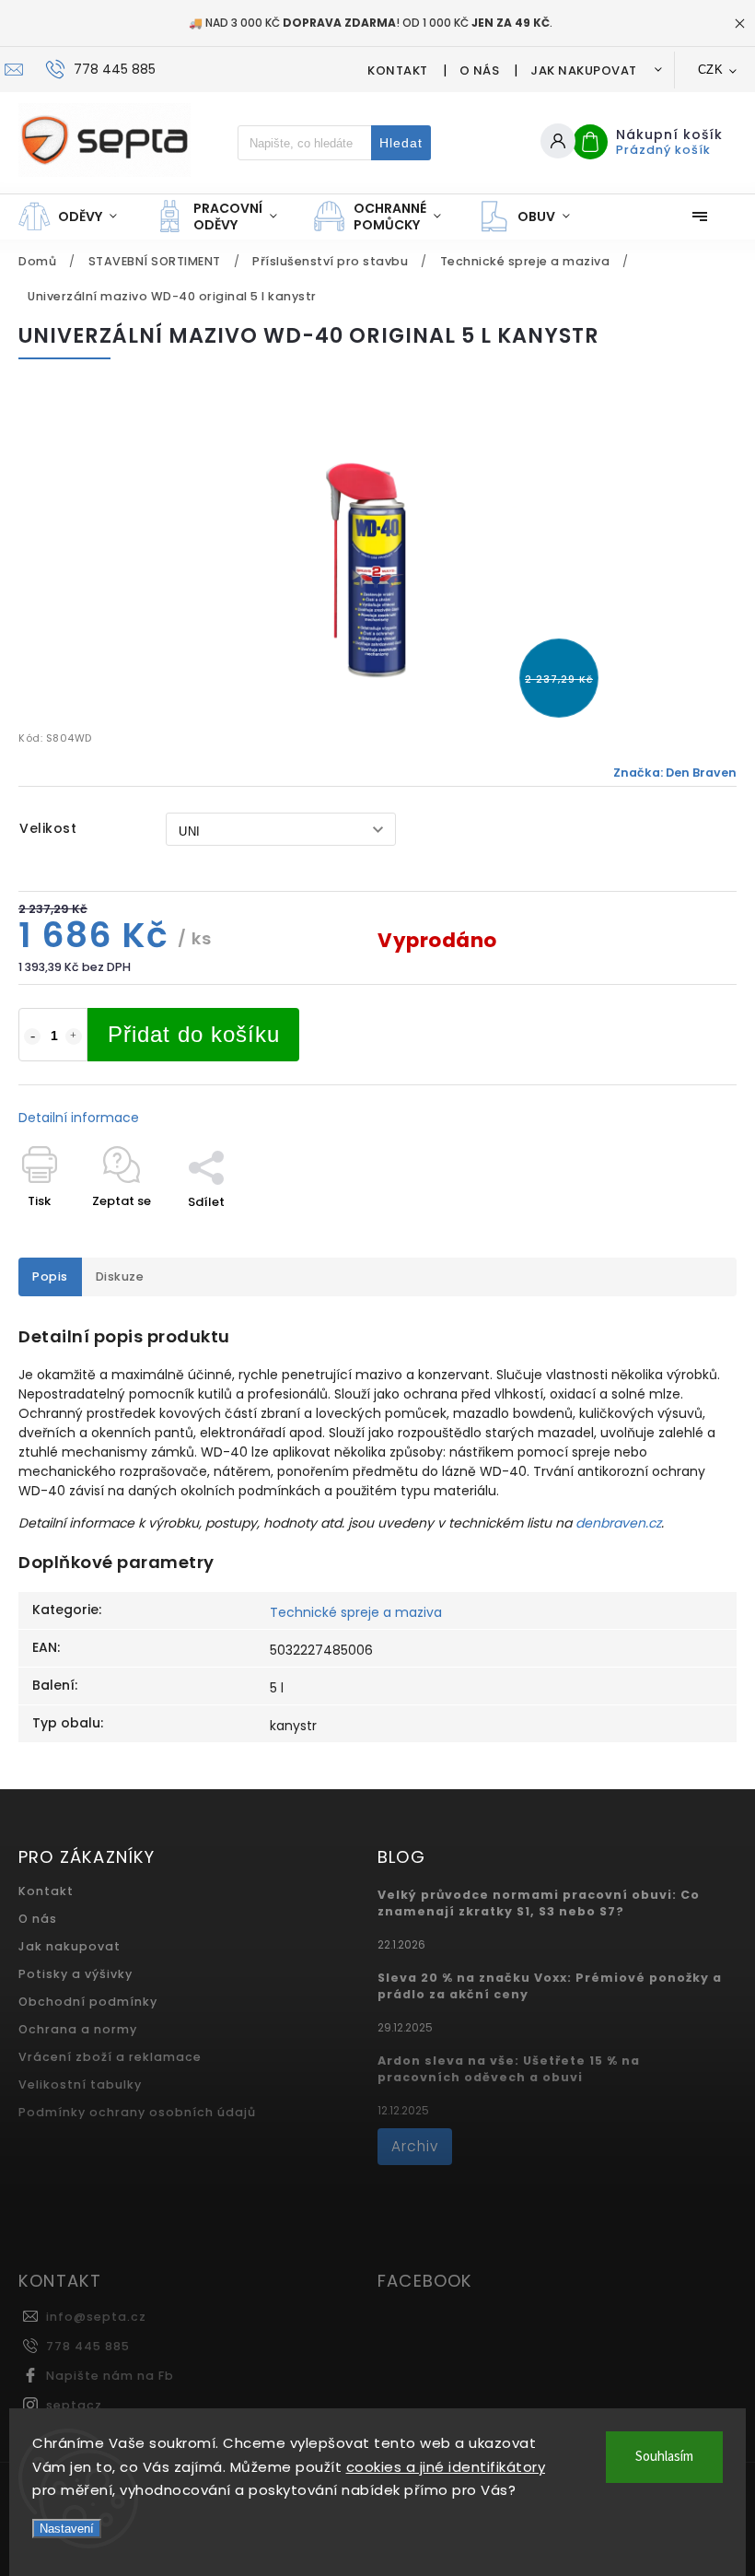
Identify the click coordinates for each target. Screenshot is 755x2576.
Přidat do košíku (194, 1034)
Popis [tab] (50, 1276)
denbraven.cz (618, 1523)
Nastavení (67, 2529)
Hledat (401, 143)
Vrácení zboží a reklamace (110, 2057)
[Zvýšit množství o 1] (74, 1036)
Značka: (675, 773)
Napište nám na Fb (110, 2376)
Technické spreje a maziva (356, 1612)
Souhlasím (664, 2457)
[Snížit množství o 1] (32, 1036)
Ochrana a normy (78, 2029)
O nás (480, 70)
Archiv (415, 2146)
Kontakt (398, 70)
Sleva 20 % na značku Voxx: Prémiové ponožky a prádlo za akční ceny (550, 1986)
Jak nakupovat (584, 70)
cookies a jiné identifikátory (446, 2467)
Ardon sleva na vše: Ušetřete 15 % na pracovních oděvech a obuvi (509, 2069)
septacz (74, 2405)
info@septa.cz (96, 2317)
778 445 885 (88, 2346)
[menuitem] (77, 217)
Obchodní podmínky (88, 2002)
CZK (711, 70)
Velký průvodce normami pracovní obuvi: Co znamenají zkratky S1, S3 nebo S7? (539, 1903)
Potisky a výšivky (75, 1974)
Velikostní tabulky (80, 2084)
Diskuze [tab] (120, 1276)
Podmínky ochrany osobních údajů (137, 2112)
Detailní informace (79, 1118)
